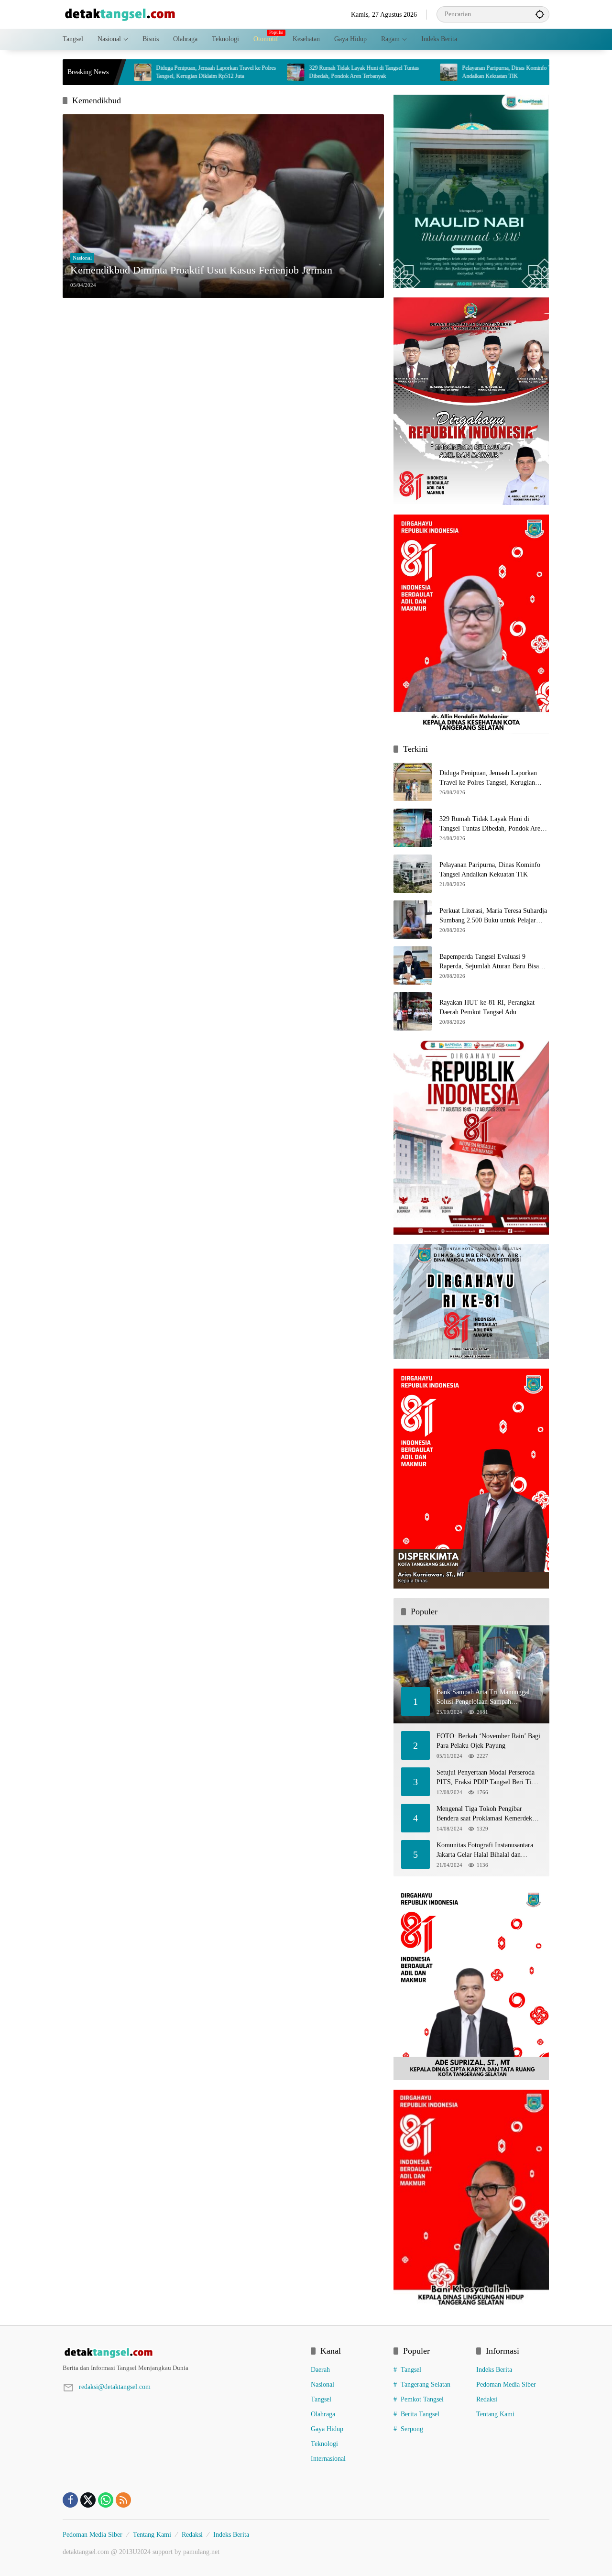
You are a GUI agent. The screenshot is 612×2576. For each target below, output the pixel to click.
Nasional (82, 258)
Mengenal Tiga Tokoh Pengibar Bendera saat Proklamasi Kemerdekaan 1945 (489, 1814)
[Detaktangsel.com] (120, 14)
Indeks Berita (494, 2370)
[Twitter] (88, 2500)
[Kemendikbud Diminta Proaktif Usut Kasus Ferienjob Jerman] (223, 206)
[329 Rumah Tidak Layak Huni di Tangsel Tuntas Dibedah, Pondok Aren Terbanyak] (175, 72)
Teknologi (324, 2444)
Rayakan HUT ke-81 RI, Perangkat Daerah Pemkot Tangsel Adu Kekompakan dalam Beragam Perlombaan (487, 1008)
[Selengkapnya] (182, 2353)
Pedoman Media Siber (506, 2384)
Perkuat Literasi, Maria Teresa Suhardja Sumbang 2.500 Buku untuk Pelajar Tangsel (493, 916)
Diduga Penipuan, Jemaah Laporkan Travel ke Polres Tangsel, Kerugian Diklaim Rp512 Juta (488, 778)
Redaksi (487, 2399)
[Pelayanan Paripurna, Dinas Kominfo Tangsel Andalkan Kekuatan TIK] (328, 72)
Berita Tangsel (420, 2414)
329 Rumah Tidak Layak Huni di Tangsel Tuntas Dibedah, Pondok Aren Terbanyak (243, 72)
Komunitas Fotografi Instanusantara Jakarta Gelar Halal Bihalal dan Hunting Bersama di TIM (485, 1850)
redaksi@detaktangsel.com (115, 2387)
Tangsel (321, 2399)
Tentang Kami (495, 2414)
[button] (540, 14)
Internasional (328, 2459)
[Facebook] (70, 2500)
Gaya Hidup (327, 2429)
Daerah (320, 2370)
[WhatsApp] (106, 2500)
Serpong (412, 2429)
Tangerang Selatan (426, 2384)
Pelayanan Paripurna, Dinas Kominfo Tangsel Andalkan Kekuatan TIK (393, 72)
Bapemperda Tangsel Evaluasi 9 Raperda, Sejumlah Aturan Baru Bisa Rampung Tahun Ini (489, 962)
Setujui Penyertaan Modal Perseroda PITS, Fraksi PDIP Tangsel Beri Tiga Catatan (487, 1778)
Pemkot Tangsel (422, 2399)
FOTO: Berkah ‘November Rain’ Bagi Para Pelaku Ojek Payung (488, 1741)
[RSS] (123, 2500)
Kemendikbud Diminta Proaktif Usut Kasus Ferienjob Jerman (201, 270)
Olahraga (323, 2414)
